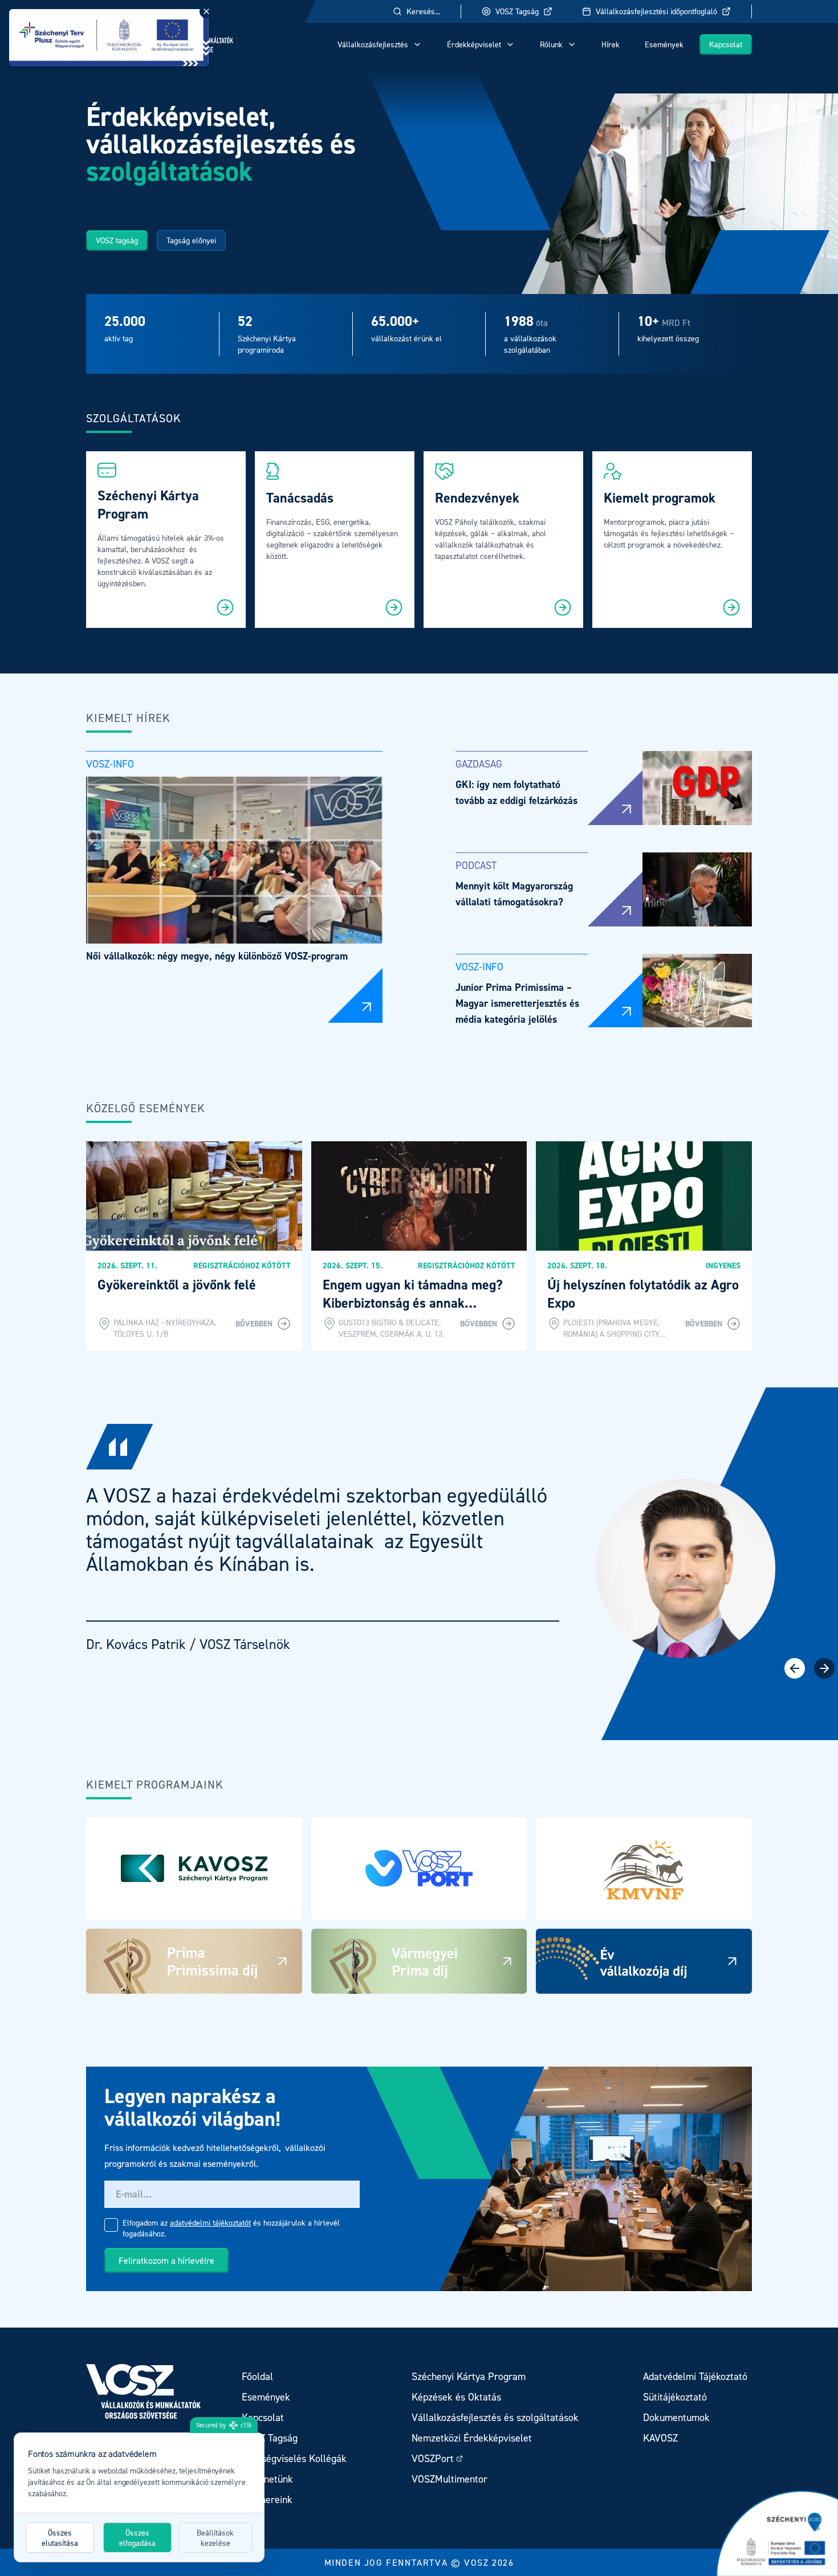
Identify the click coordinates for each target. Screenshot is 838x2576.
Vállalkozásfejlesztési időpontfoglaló (656, 11)
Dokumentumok (676, 2417)
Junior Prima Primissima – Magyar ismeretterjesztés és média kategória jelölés (517, 1003)
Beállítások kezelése (215, 2538)
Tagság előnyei (191, 240)
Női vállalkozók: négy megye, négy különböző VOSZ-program (217, 956)
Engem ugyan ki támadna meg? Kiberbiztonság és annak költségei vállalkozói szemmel (413, 1303)
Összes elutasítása (60, 2538)
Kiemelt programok (660, 498)
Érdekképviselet (474, 44)
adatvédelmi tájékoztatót (210, 2222)
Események (664, 44)
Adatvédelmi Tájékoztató (695, 2376)
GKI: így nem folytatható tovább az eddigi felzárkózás (516, 792)
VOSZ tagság (117, 240)
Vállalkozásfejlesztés (373, 44)
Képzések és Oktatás (456, 2397)
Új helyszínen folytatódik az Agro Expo (643, 1294)
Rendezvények (477, 498)
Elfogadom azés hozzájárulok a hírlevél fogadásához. (231, 2228)
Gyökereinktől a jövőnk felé (177, 1285)
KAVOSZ (660, 2438)
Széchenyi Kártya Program (150, 505)
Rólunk (551, 44)
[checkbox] (111, 2225)
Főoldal (257, 2376)
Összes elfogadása (137, 2538)
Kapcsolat (726, 44)
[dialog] (139, 2497)
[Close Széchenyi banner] (206, 11)
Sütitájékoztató (675, 2397)
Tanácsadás (300, 498)
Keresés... (423, 11)
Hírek (611, 44)
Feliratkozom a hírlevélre (166, 2260)
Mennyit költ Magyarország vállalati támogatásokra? (514, 894)
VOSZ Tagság (517, 11)
